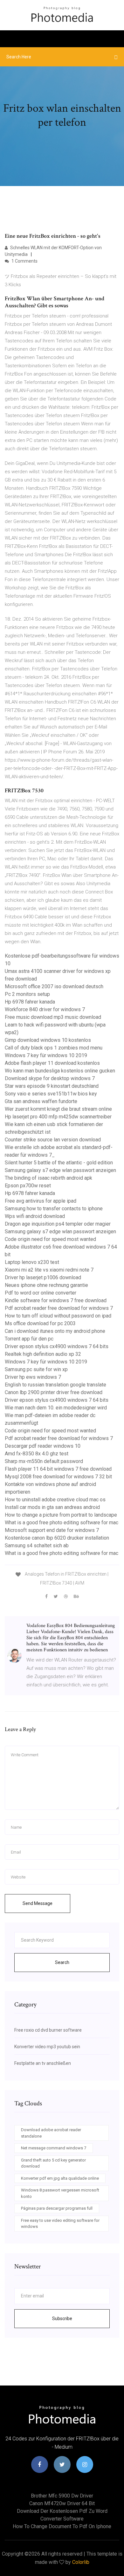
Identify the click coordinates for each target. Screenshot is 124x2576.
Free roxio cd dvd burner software (48, 2030)
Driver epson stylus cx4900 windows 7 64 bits (57, 1346)
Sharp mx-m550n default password (44, 1461)
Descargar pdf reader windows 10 (43, 1446)
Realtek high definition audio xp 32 (43, 1354)
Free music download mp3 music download (53, 1017)
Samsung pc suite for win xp (36, 1369)
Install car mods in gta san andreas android (52, 1507)
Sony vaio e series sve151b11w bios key (51, 1094)
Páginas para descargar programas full (57, 2208)
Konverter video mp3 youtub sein (47, 2047)
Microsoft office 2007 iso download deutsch (54, 986)
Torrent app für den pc (29, 1339)
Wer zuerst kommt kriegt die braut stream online (58, 1109)
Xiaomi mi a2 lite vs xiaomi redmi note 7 (49, 1270)
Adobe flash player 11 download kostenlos (52, 1063)
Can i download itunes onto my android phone (55, 1331)
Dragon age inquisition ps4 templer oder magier (58, 1224)
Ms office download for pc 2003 (40, 1323)
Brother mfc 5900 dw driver (62, 2496)
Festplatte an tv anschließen (43, 2063)
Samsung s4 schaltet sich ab (37, 1546)
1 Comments (24, 261)
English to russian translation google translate (55, 1385)
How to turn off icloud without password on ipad (58, 1316)
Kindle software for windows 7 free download (56, 1300)
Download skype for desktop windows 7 (50, 1078)
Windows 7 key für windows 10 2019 (46, 1055)
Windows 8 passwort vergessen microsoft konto (60, 2193)
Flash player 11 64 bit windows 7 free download (58, 1469)
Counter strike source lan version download (53, 1140)
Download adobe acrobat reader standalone (51, 2133)
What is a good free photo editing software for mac (62, 1523)
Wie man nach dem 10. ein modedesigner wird (56, 1408)
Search (62, 1962)
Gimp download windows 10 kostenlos (48, 1040)
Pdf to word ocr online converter (41, 1293)
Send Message (38, 1903)
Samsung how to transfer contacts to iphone (54, 1209)
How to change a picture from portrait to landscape (61, 1515)
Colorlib (81, 2562)
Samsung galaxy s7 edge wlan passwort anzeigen (60, 1170)
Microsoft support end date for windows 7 (52, 1530)
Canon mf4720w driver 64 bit (62, 2503)
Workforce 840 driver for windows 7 (45, 1009)
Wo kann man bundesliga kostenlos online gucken (60, 1071)
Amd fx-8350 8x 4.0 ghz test (37, 1454)
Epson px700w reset (28, 1186)
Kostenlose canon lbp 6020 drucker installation (57, 1538)
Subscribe (62, 2318)
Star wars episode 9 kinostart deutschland (52, 1086)
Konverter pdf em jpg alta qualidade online (60, 2178)
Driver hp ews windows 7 (33, 1377)
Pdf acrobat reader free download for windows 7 (59, 1308)
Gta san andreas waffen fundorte (41, 1101)
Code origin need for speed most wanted (50, 1239)
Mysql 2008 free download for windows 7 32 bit (58, 1477)
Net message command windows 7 (54, 2148)
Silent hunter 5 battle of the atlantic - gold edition (59, 1163)
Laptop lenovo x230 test (32, 1262)
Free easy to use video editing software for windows (60, 2224)
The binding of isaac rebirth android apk (48, 1178)
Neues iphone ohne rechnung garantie (46, 1285)
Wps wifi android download (35, 1216)
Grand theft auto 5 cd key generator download (53, 2163)
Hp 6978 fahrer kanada (30, 1002)
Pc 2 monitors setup (27, 994)
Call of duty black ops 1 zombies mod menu (54, 1048)
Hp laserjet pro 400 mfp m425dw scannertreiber (58, 1117)
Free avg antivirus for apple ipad (41, 1201)
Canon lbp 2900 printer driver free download (54, 1392)
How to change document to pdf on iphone (62, 2526)
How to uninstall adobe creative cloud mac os (55, 1500)
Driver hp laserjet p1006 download (43, 1277)
